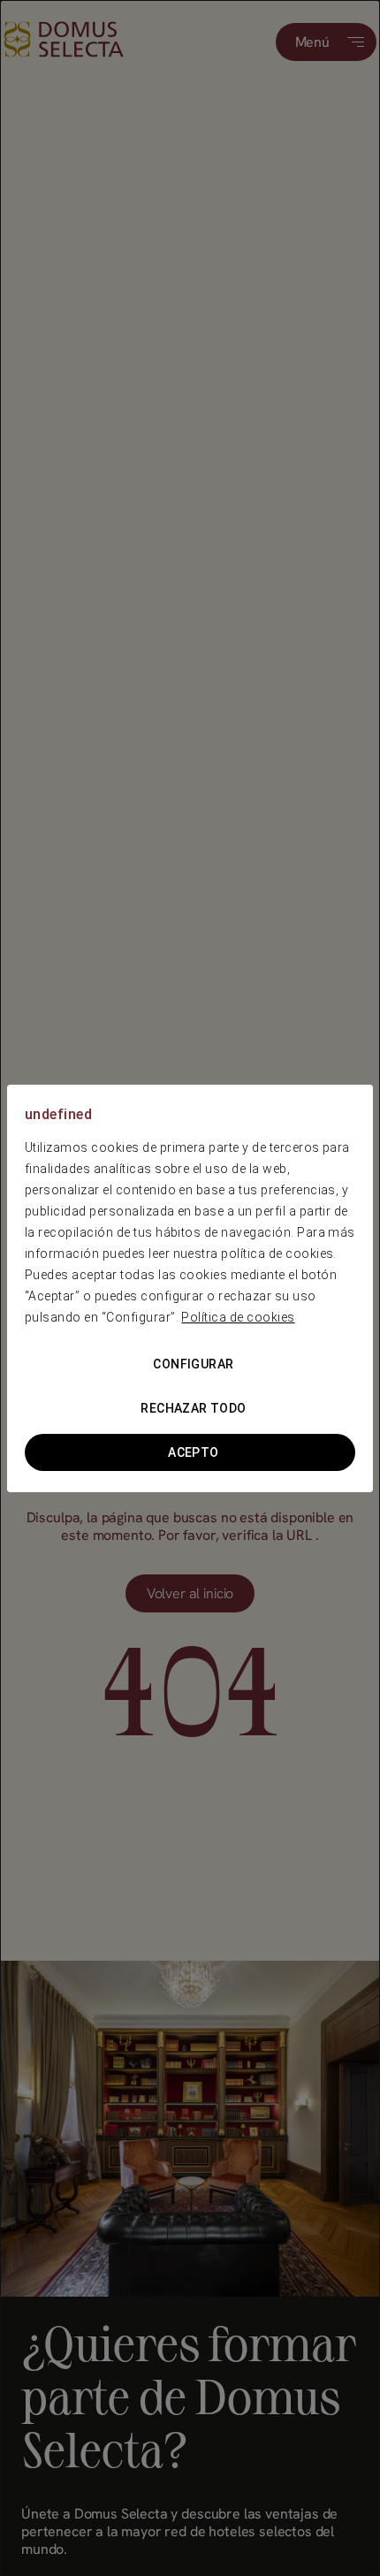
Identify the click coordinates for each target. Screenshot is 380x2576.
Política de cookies (238, 1317)
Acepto (194, 1452)
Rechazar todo (193, 1408)
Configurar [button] (193, 1364)
